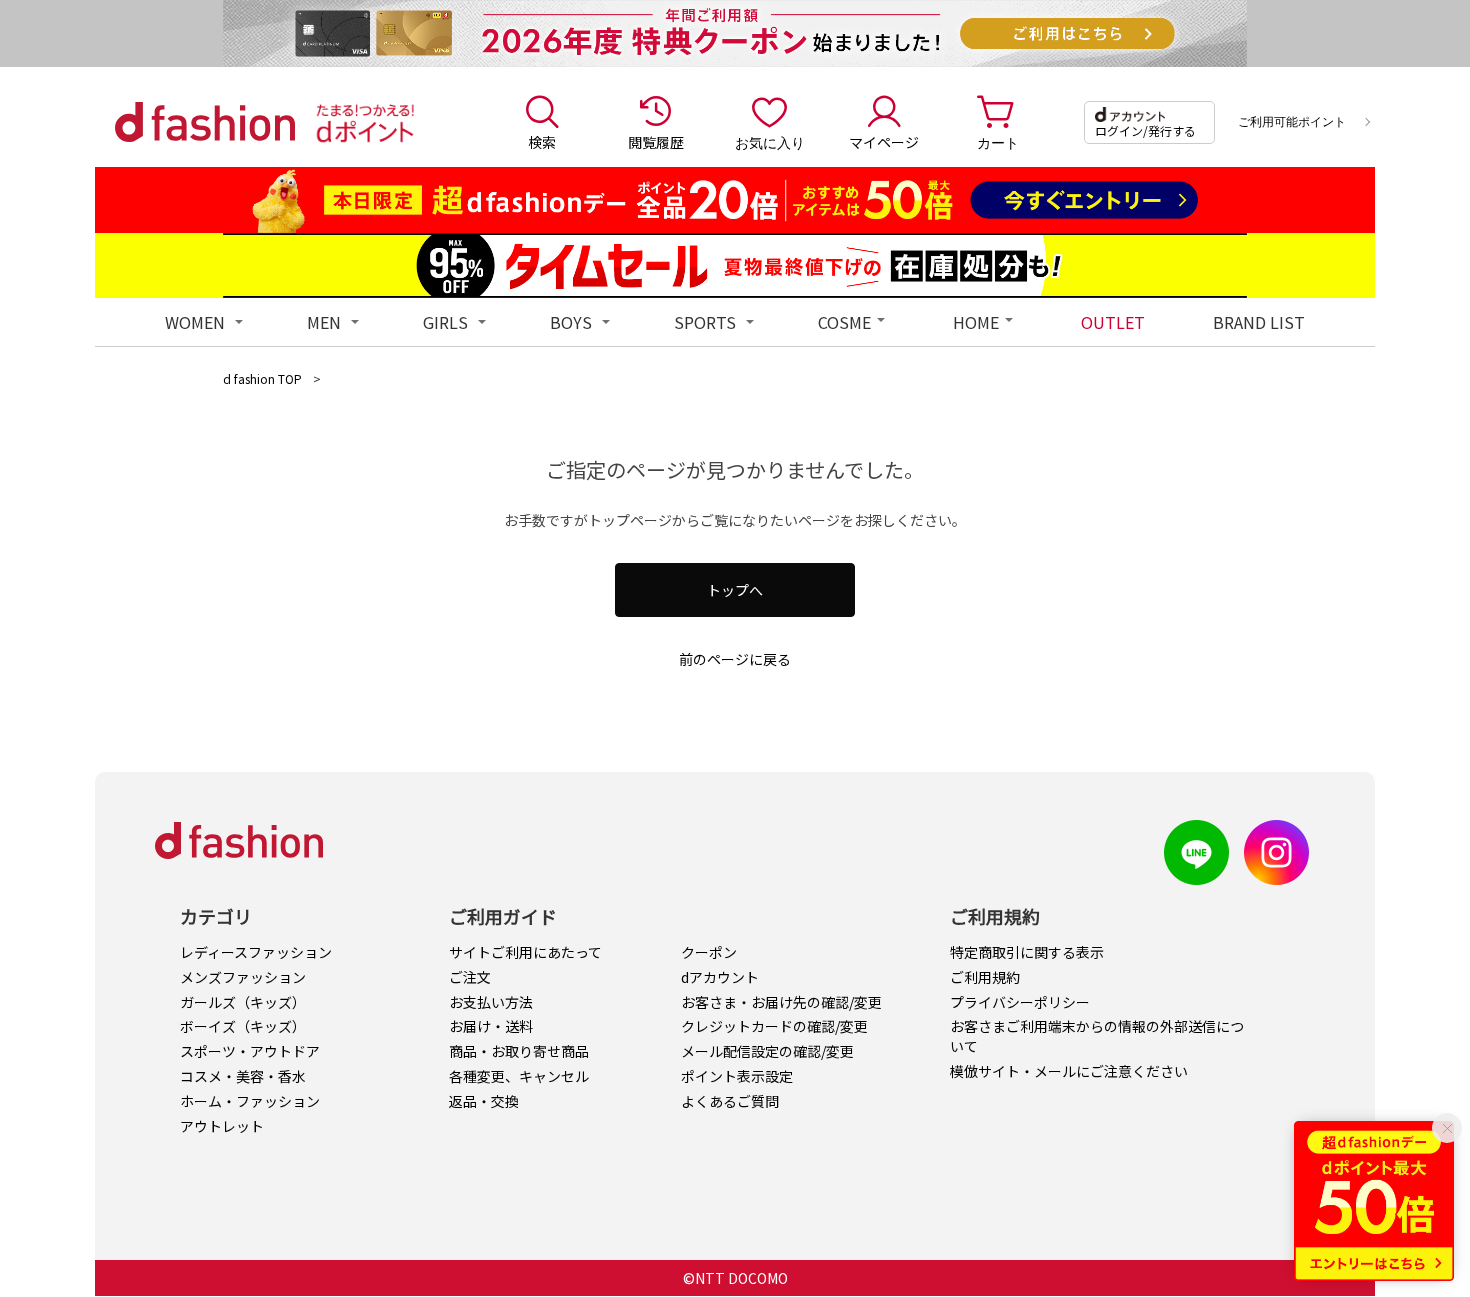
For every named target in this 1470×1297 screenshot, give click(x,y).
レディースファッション (256, 952)
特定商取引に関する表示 (1027, 952)
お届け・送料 (491, 1026)
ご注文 (470, 977)
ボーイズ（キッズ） (243, 1026)
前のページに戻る (735, 659)
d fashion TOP (262, 378)
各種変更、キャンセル (519, 1076)
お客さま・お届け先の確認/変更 (781, 1002)
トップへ (735, 590)
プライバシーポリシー (1020, 1002)
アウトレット (222, 1126)
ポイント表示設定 (737, 1076)
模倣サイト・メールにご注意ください (1069, 1071)
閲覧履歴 (656, 142)
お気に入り (770, 142)
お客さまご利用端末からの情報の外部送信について (1097, 1036)
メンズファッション (243, 977)
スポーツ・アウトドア (250, 1051)
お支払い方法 (491, 1002)
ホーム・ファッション (250, 1101)
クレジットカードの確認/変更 (774, 1026)
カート (998, 142)
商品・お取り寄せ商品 (519, 1051)
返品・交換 (484, 1101)
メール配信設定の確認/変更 (767, 1051)
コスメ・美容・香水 (243, 1076)
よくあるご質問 (730, 1101)
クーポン (709, 952)
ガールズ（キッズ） (243, 1002)
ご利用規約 (985, 977)
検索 (542, 142)
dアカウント (720, 977)
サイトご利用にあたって (525, 952)
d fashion (205, 122)
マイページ (884, 142)
